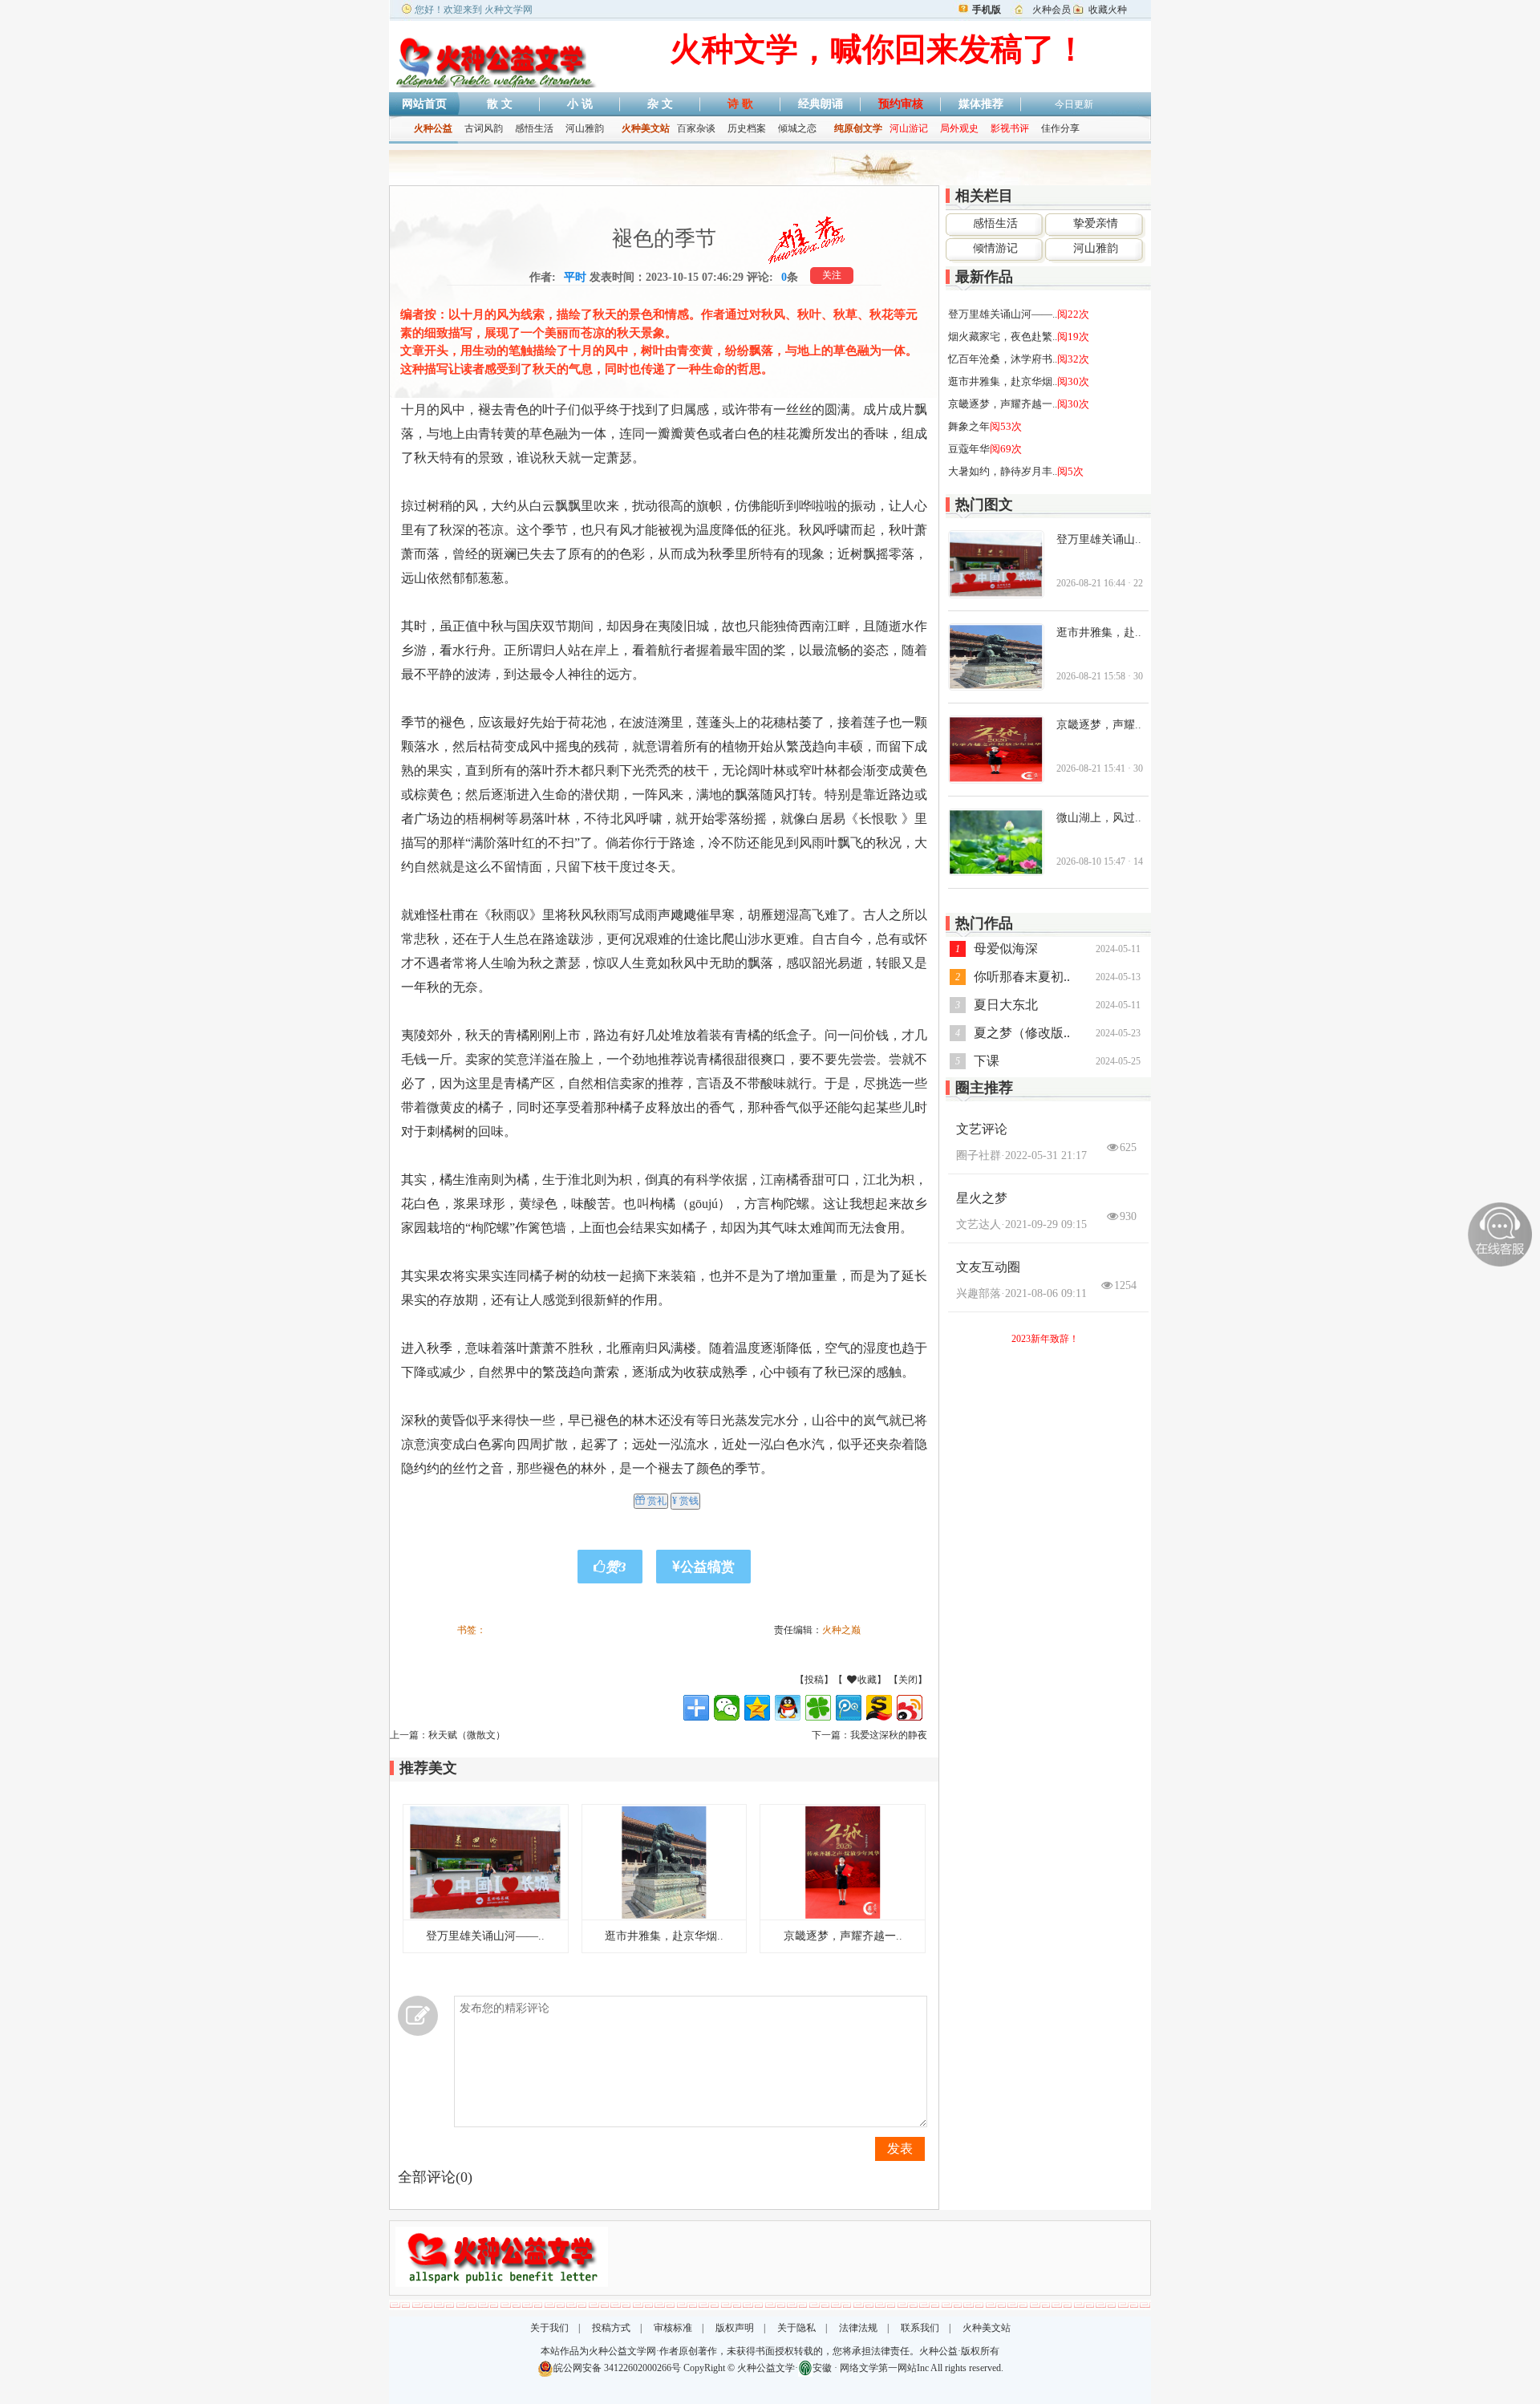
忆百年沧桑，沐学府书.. (1003, 359)
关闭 (908, 1680)
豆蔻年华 (969, 449)
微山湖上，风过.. (1099, 818)
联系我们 (920, 2328)
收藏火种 (1108, 10)
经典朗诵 (821, 104)
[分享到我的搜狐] (879, 1708)
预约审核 (901, 104)
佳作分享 (1060, 128)
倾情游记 (995, 248)
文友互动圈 (988, 1267)
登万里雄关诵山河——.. (485, 1936)
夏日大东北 (1006, 1005)
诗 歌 (740, 104)
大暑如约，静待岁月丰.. (1003, 471)
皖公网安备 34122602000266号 (617, 2368)
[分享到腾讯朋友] (818, 1708)
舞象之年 (969, 426)
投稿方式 (611, 2328)
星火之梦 (982, 1198)
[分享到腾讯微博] (849, 1708)
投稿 (814, 1680)
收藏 (892, 1680)
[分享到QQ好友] (788, 1708)
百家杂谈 (696, 128)
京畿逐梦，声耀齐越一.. (843, 1936)
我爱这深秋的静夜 (889, 1735)
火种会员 (1052, 10)
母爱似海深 (1006, 949)
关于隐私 (796, 2328)
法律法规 (858, 2328)
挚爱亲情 (1096, 223)
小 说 (580, 104)
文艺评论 (982, 1129)
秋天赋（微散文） (467, 1735)
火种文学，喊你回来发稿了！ (878, 49)
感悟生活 (534, 128)
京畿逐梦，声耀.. (1099, 725)
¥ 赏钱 (685, 1501)
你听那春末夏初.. (1022, 977)
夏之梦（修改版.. (1022, 1033)
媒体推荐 (981, 104)
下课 (987, 1061)
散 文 (500, 104)
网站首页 (424, 104)
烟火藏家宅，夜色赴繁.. (1003, 336)
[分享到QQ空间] (757, 1708)
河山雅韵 (585, 128)
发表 (900, 2149)
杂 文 (660, 104)
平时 (575, 277)
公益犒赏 (707, 1567)
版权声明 (735, 2328)
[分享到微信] (727, 1708)
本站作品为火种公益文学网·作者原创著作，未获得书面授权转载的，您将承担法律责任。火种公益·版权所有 (770, 2351)
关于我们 (549, 2328)
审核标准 (673, 2328)
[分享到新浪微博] (910, 1708)
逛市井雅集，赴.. (1099, 632)
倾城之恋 (797, 128)
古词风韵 (484, 128)
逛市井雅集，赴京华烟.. (664, 1936)
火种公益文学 (766, 2368)
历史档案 (747, 128)
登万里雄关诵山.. (1099, 539)
